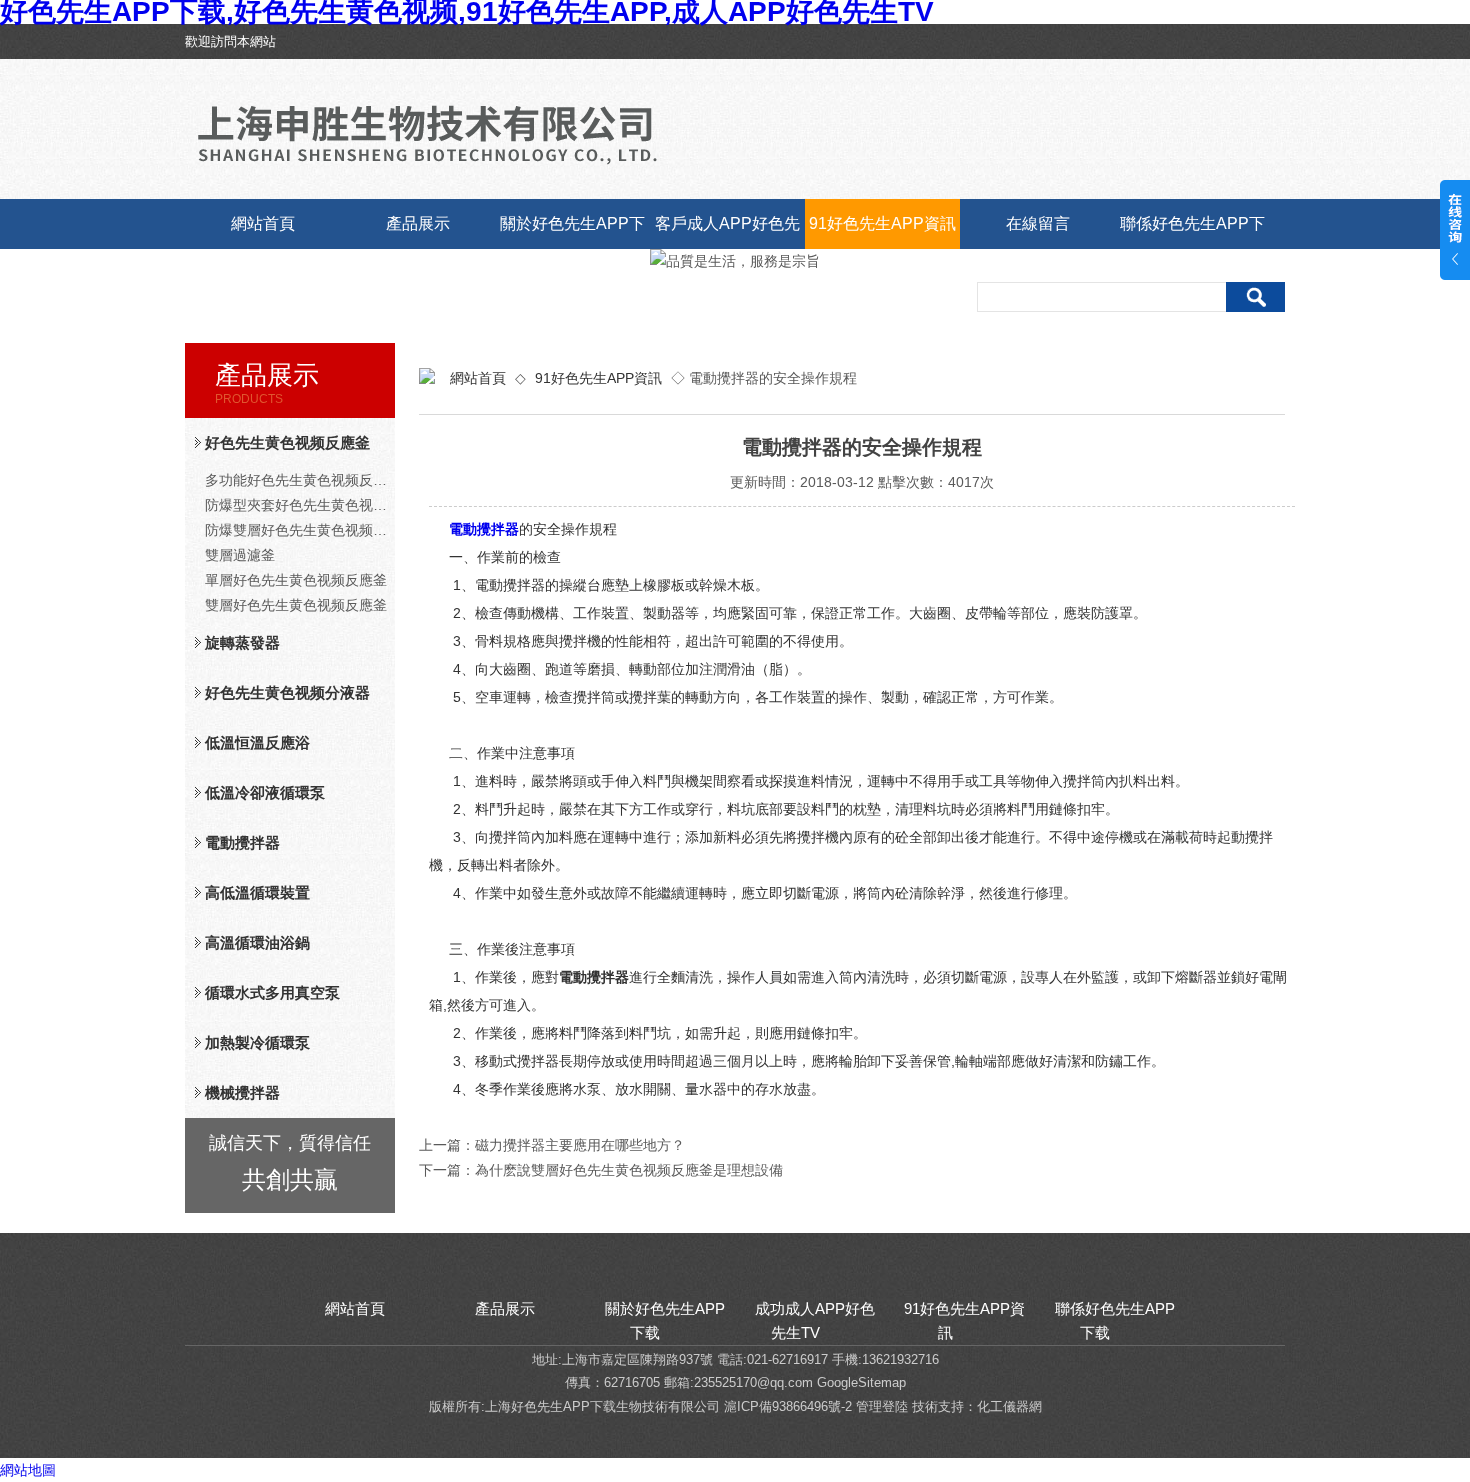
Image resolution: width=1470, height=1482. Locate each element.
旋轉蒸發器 (242, 642)
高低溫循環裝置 (257, 892)
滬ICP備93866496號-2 (788, 1406)
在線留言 (1038, 223)
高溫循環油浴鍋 (257, 942)
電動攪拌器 (242, 842)
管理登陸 (882, 1406)
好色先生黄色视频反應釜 (287, 442)
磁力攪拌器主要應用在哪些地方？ (580, 1145)
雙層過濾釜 (240, 555)
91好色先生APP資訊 (882, 223)
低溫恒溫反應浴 (257, 742)
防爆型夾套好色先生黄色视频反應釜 (300, 505)
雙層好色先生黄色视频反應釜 (296, 605)
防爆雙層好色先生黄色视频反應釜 (300, 530)
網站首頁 (263, 223)
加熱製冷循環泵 (257, 1042)
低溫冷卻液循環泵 (265, 792)
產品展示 (418, 223)
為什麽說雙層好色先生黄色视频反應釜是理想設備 (629, 1170)
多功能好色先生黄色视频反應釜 (300, 480)
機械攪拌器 (242, 1092)
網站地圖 (28, 1470)
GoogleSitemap (861, 1382)
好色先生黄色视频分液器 (287, 692)
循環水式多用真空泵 (272, 992)
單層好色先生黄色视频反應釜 (296, 580)
